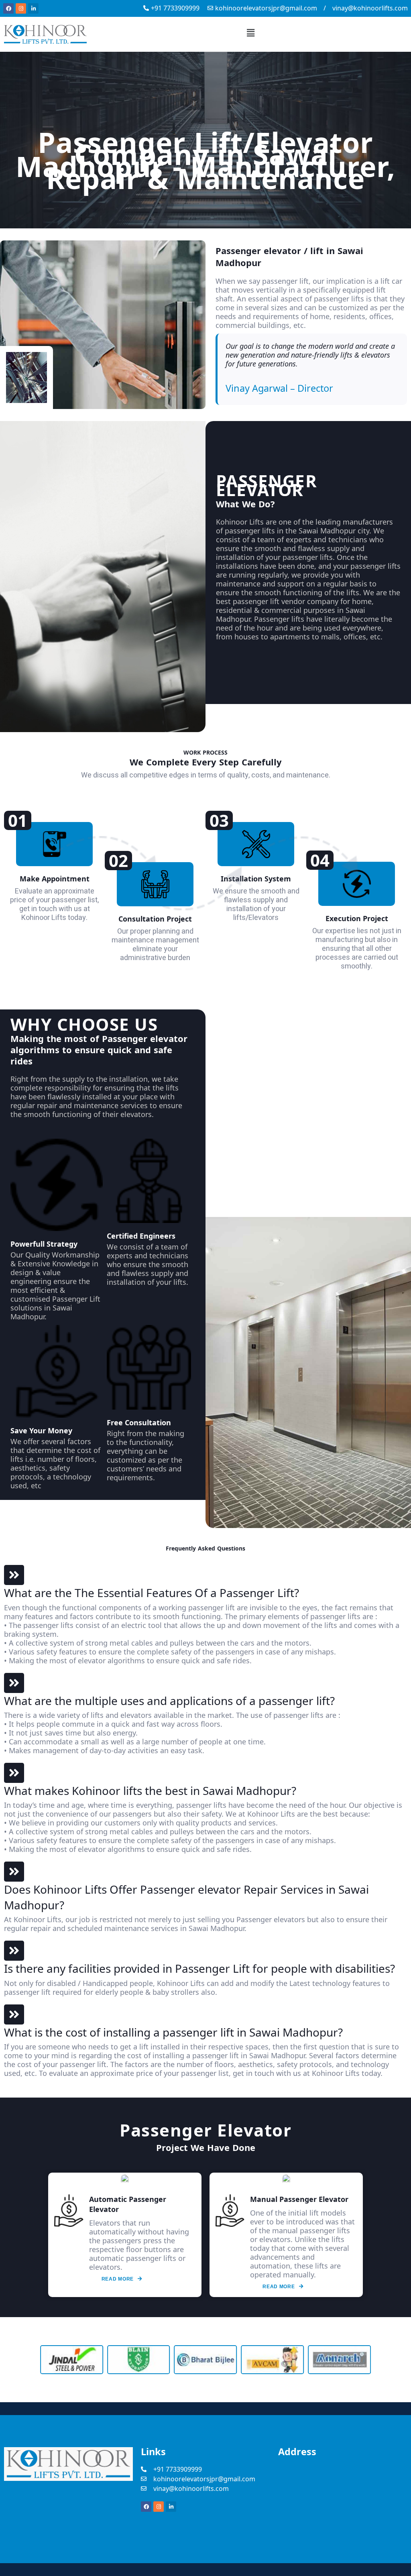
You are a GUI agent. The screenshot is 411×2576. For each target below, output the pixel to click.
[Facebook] (8, 8)
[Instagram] (21, 8)
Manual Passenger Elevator (299, 2199)
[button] (251, 33)
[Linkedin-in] (33, 8)
